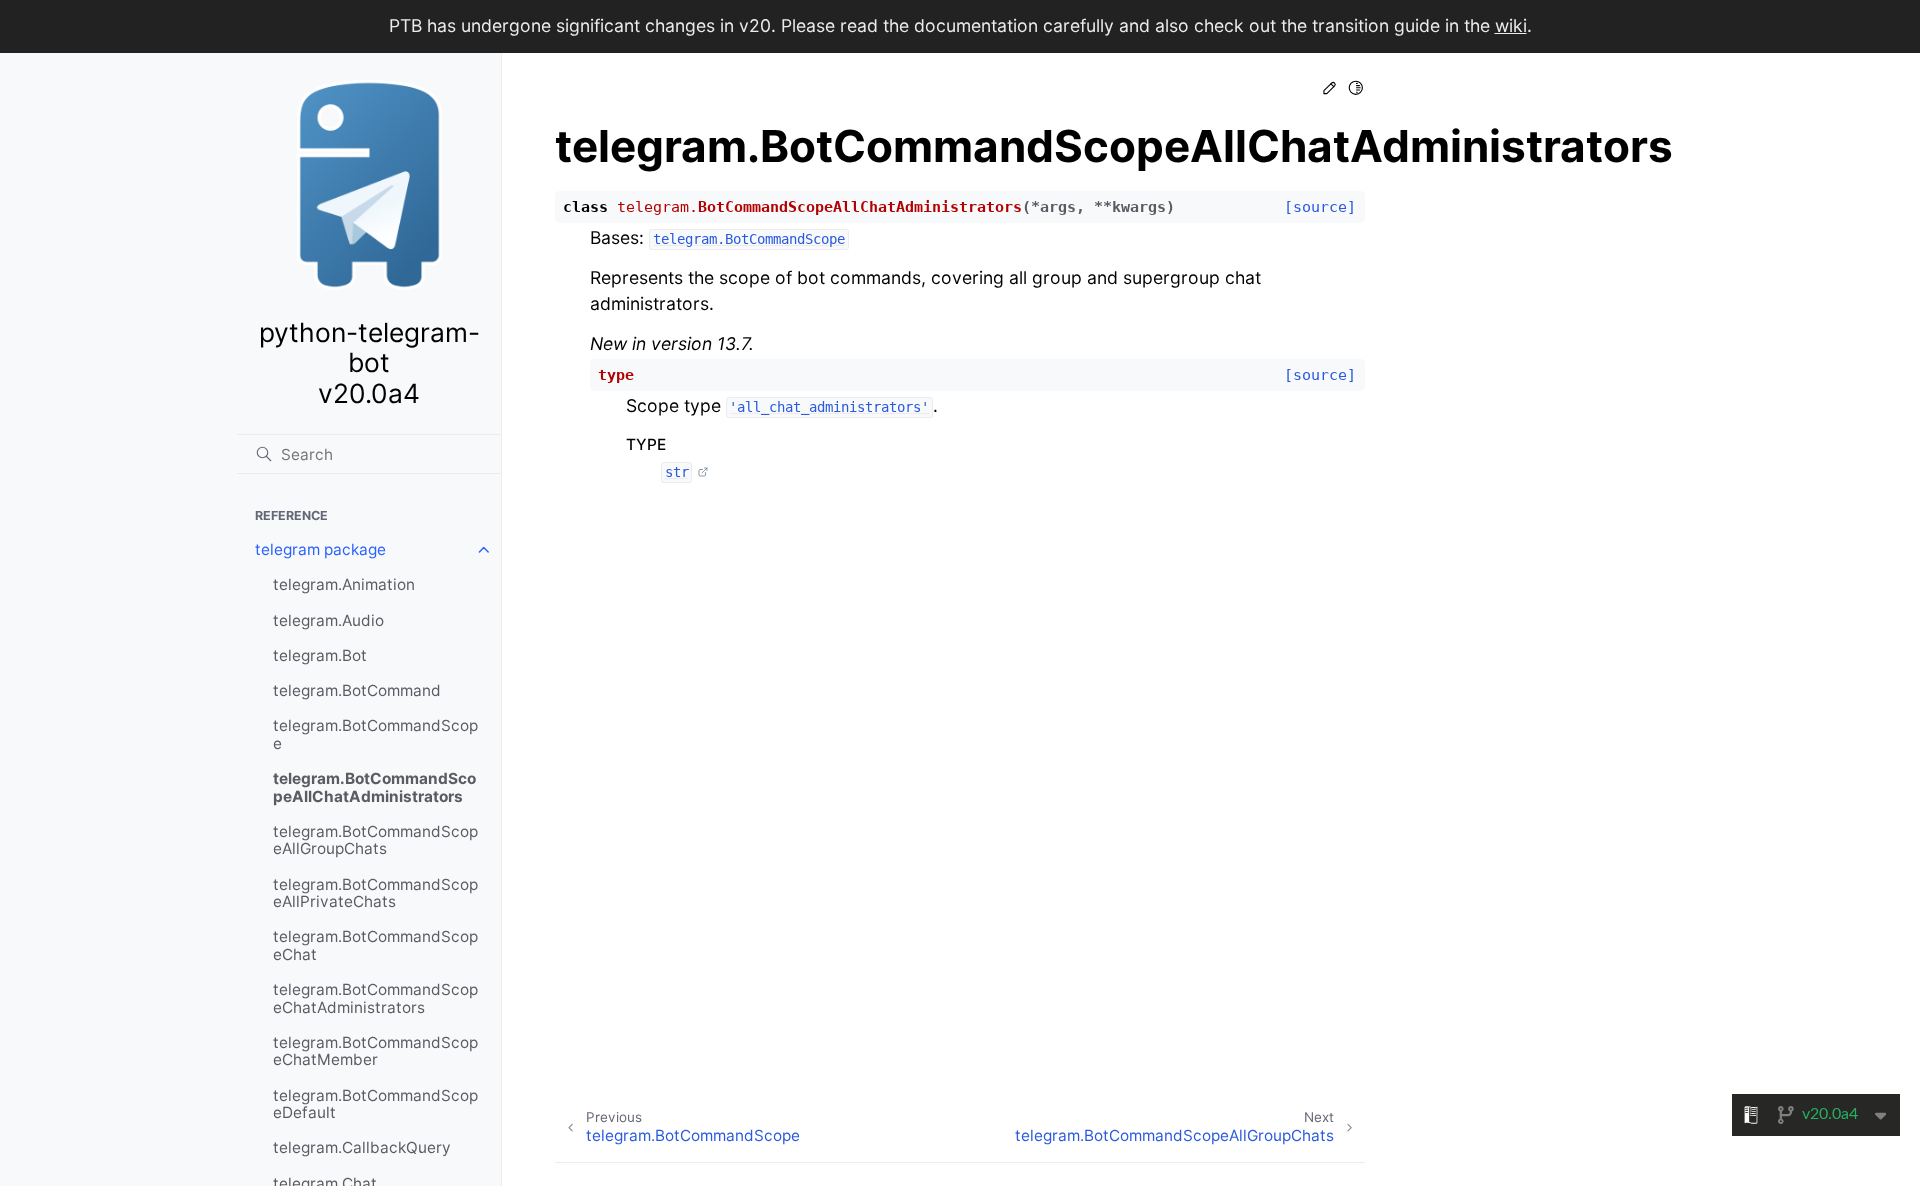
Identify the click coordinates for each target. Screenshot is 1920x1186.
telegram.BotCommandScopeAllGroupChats (375, 840)
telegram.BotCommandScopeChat (375, 945)
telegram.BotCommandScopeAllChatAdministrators (374, 787)
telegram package (320, 549)
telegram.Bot (320, 655)
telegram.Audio (328, 620)
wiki (1511, 25)
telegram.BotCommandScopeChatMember (375, 1051)
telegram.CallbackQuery (362, 1147)
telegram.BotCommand (357, 690)
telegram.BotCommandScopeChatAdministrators (375, 998)
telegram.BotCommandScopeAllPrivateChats (375, 893)
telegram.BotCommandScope (375, 734)
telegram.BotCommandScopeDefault (375, 1104)
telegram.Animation (344, 584)
